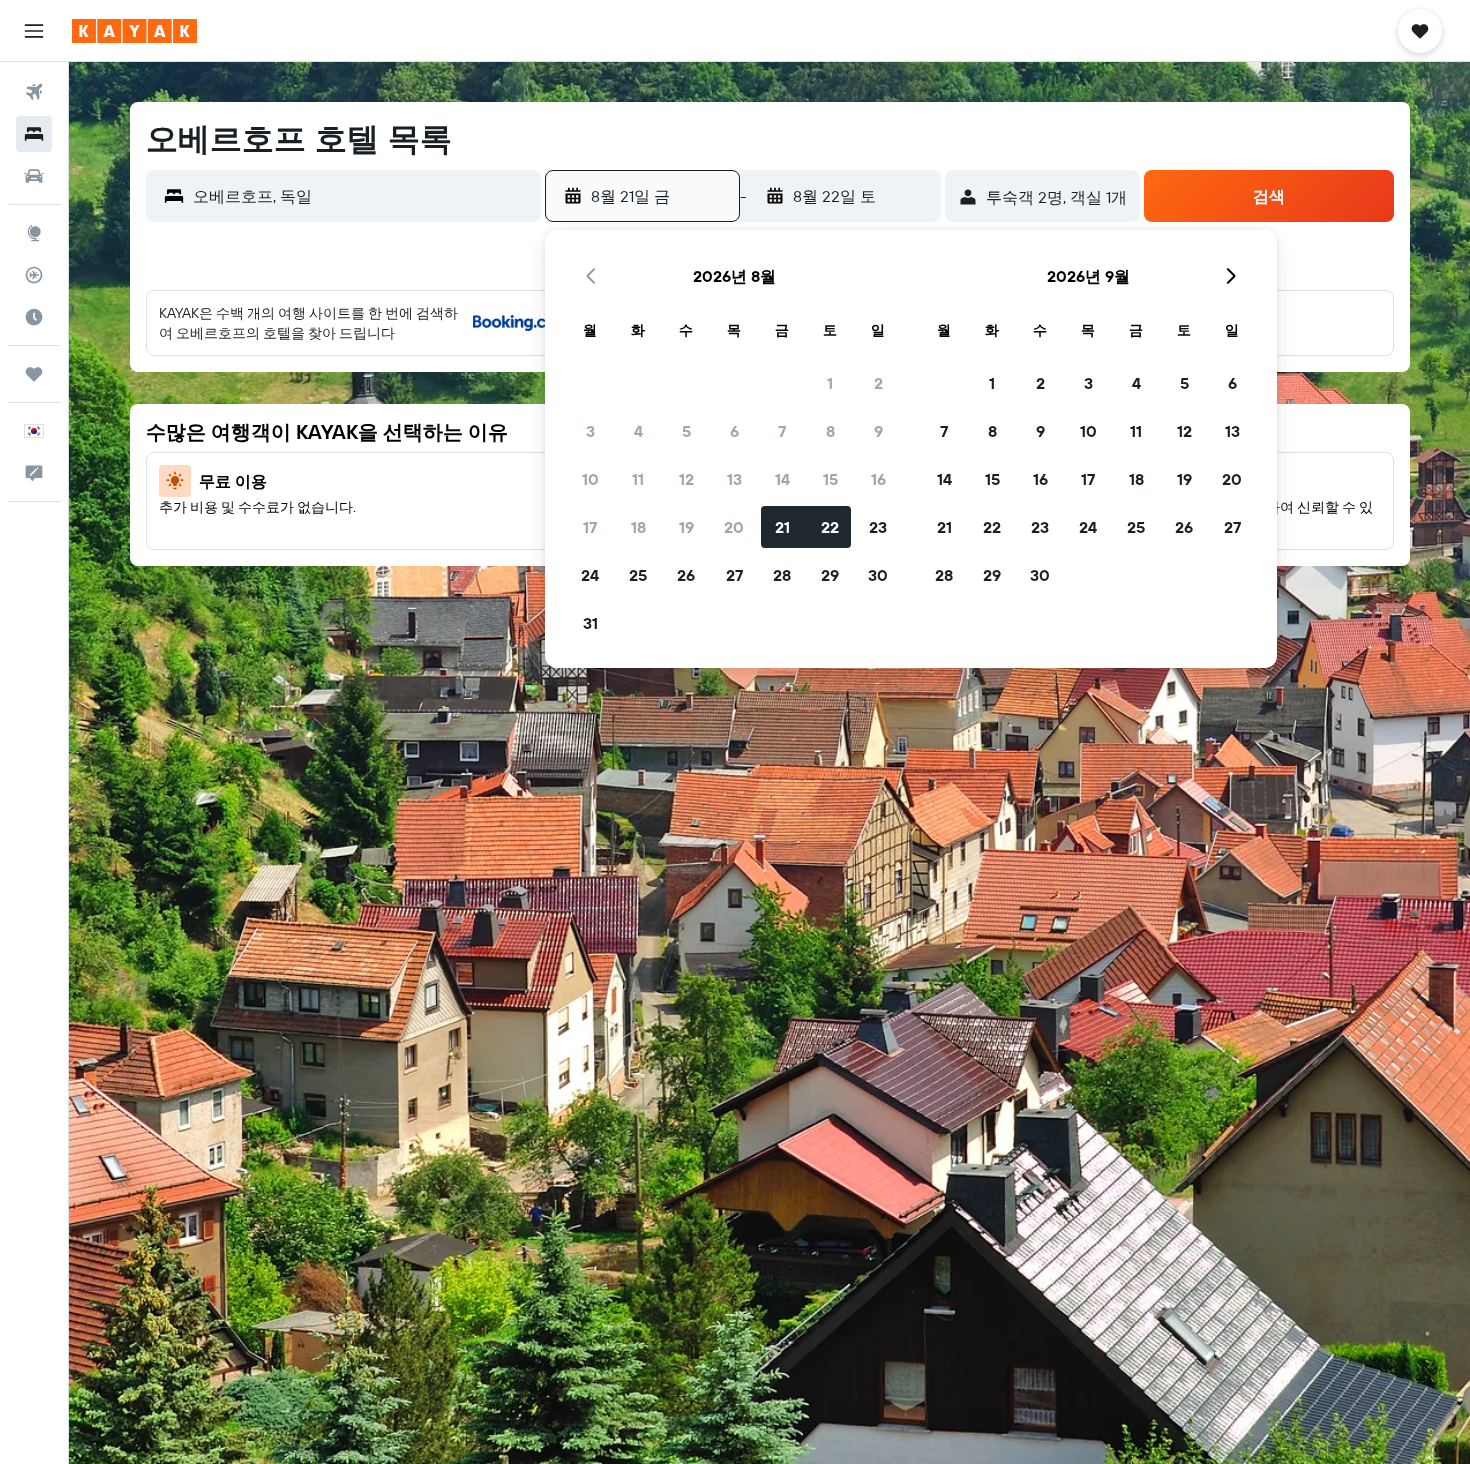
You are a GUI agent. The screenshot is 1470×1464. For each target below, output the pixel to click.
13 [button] (734, 479)
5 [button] (686, 431)
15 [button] (830, 479)
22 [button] (830, 527)
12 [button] (686, 479)
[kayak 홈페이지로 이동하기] (134, 31)
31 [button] (590, 623)
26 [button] (686, 575)
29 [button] (830, 575)
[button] (34, 31)
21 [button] (782, 527)
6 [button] (734, 431)
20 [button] (734, 527)
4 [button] (638, 431)
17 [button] (590, 527)
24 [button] (590, 575)
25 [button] (638, 575)
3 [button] (590, 431)
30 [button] (878, 575)
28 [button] (782, 575)
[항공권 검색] (34, 92)
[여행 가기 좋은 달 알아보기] (34, 317)
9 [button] (878, 431)
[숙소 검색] (34, 134)
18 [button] (638, 527)
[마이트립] (34, 374)
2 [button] (878, 383)
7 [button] (782, 431)
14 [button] (782, 479)
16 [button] (878, 479)
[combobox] (362, 196)
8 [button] (830, 431)
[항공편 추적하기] (34, 275)
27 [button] (734, 575)
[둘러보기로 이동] (34, 233)
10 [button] (590, 479)
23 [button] (878, 527)
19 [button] (686, 527)
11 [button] (638, 479)
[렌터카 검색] (34, 176)
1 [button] (830, 383)
